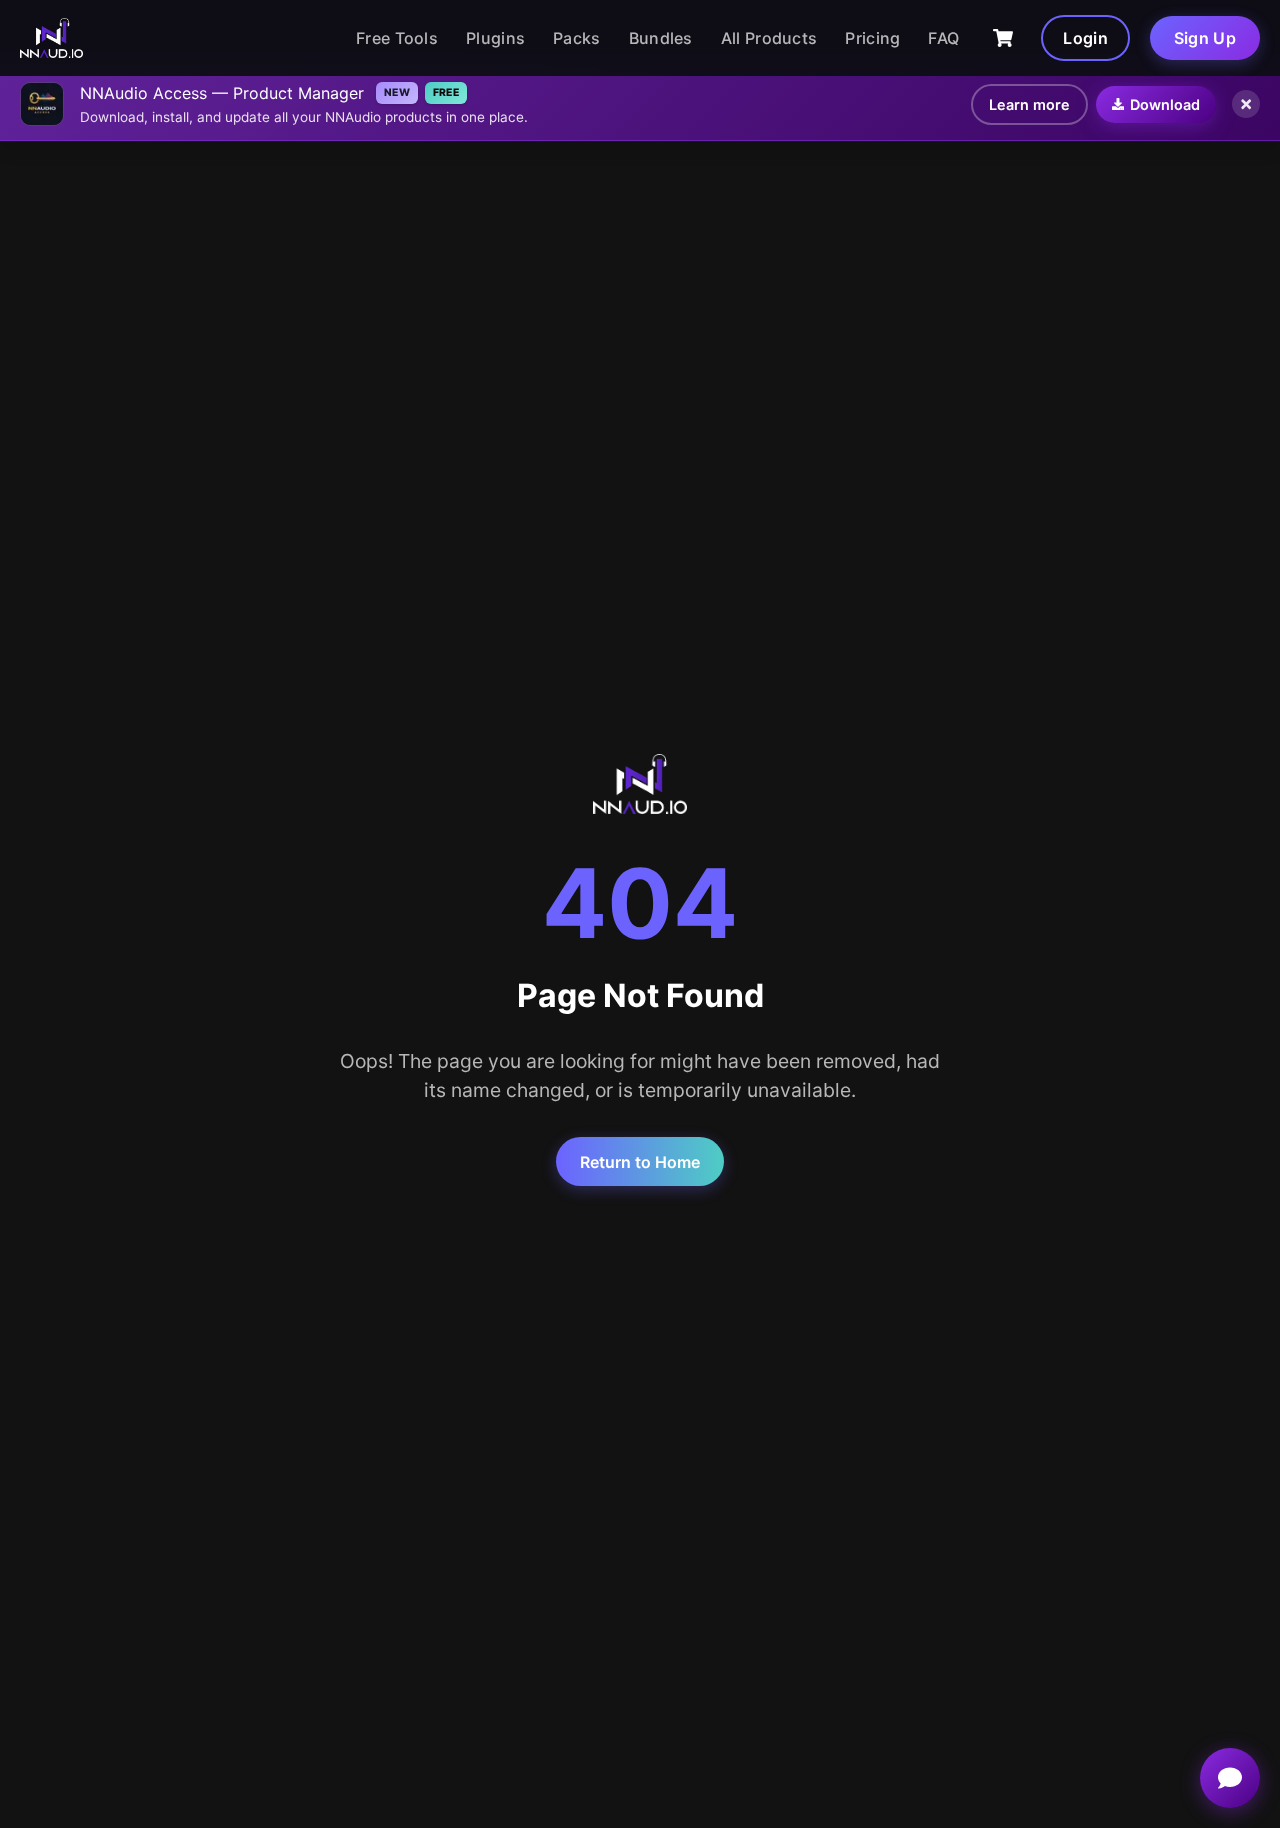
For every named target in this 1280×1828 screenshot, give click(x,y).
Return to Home (640, 1162)
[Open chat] (1230, 1778)
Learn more (1029, 104)
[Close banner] (1246, 104)
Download (1165, 104)
